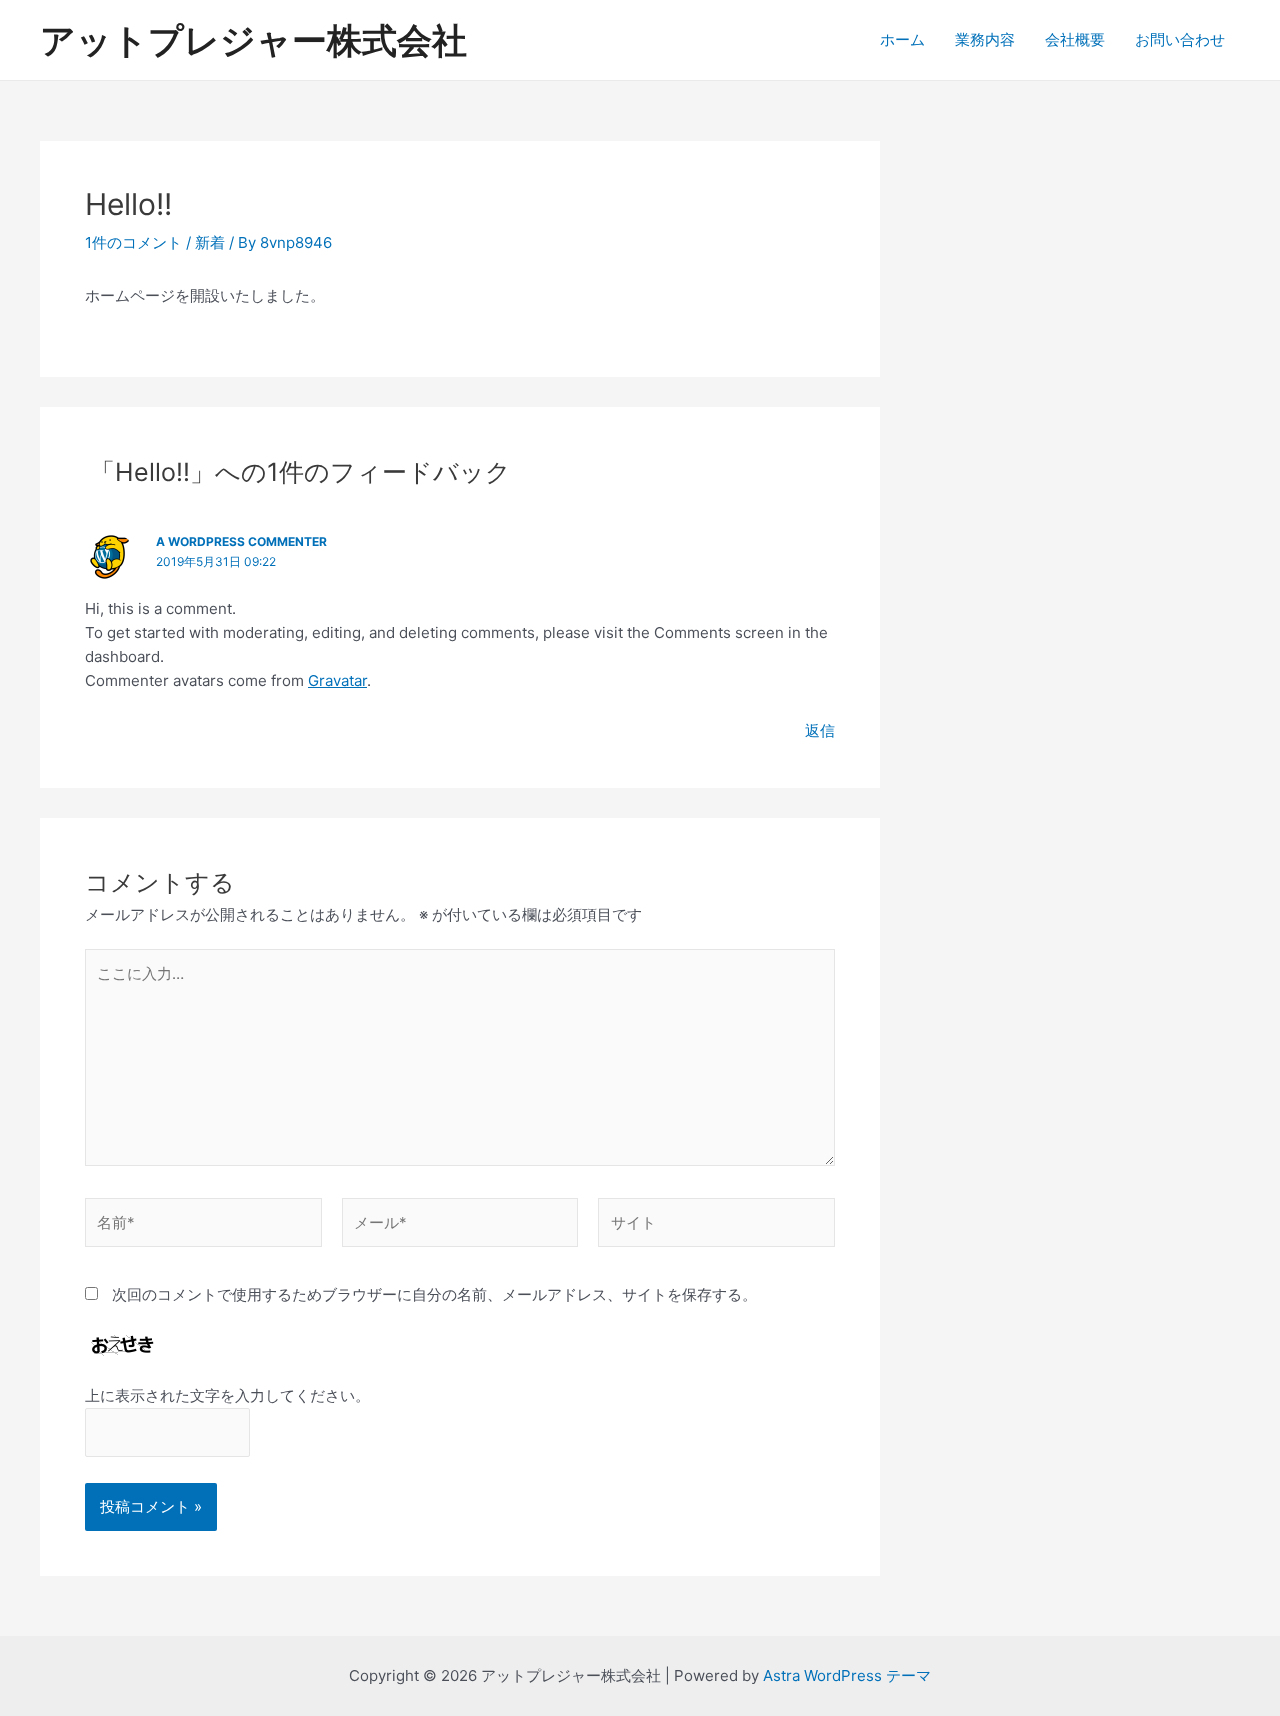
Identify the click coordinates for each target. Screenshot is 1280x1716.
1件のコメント (133, 242)
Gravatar (337, 680)
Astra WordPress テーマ (847, 1675)
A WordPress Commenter (241, 541)
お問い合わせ (1180, 39)
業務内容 (985, 39)
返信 (820, 730)
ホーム (902, 39)
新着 (210, 242)
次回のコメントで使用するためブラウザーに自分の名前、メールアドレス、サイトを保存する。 (434, 1294)
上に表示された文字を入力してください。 (227, 1395)
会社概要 (1075, 39)
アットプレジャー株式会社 (253, 40)
